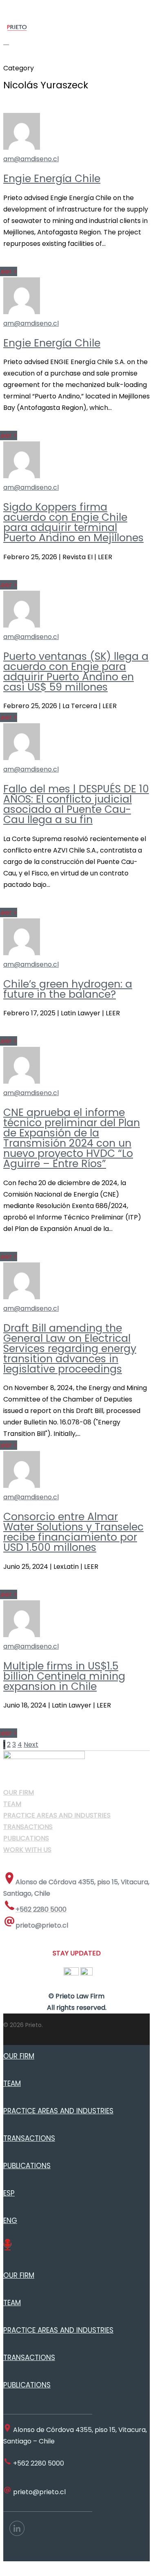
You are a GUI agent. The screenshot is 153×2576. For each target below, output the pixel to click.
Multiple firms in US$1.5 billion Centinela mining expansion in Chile (64, 1676)
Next (31, 1745)
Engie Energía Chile (52, 179)
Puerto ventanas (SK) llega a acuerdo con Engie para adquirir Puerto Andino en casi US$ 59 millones (76, 672)
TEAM (12, 2083)
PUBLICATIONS (27, 2166)
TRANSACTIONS (29, 2138)
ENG (10, 2221)
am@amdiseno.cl (31, 159)
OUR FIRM (19, 2056)
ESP (9, 2193)
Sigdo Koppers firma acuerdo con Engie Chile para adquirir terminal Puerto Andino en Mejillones (73, 522)
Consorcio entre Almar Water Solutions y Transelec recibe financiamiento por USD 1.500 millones (73, 1532)
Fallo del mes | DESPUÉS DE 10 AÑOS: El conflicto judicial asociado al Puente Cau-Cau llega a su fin (76, 804)
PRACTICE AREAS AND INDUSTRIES (58, 2111)
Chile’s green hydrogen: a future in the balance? (68, 989)
